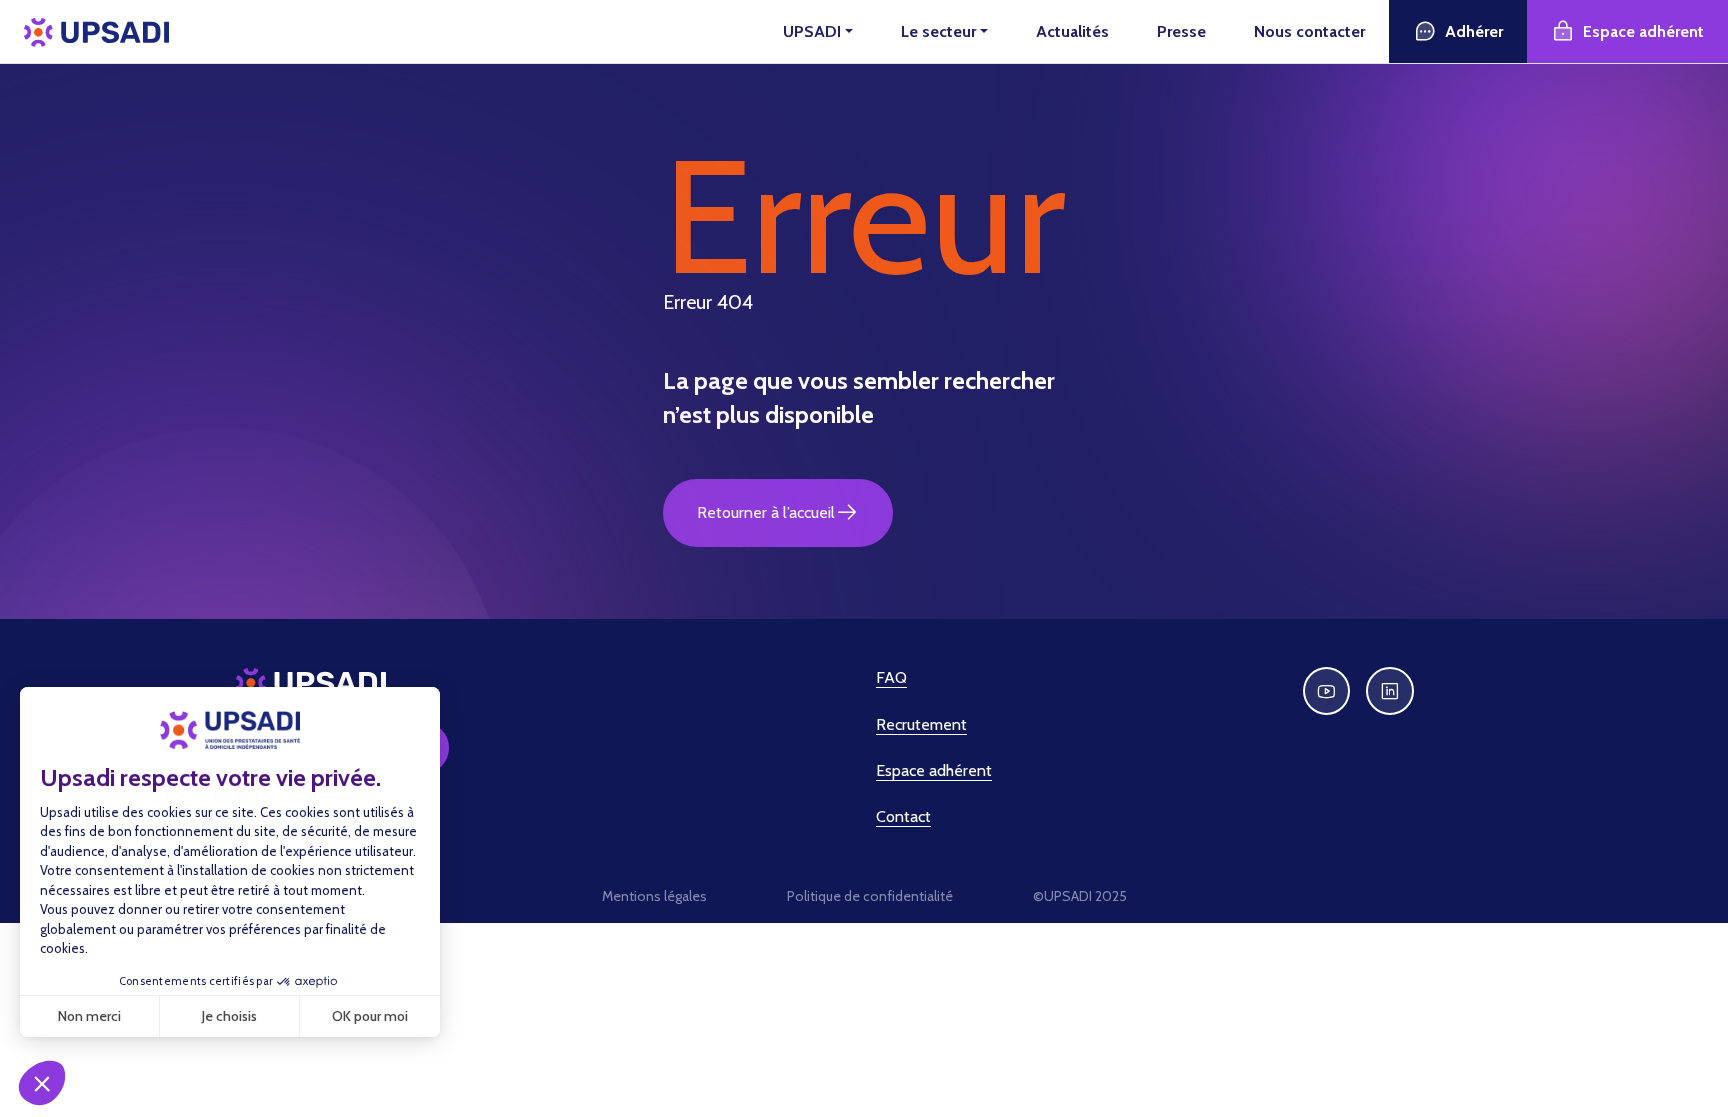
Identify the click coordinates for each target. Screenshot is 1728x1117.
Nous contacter (1309, 31)
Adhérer (1474, 31)
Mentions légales (654, 896)
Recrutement (921, 724)
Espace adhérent (1643, 31)
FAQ (891, 677)
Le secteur (938, 31)
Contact (903, 816)
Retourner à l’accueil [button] (766, 512)
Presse (1181, 31)
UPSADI (812, 31)
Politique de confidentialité (870, 896)
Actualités (1072, 31)
